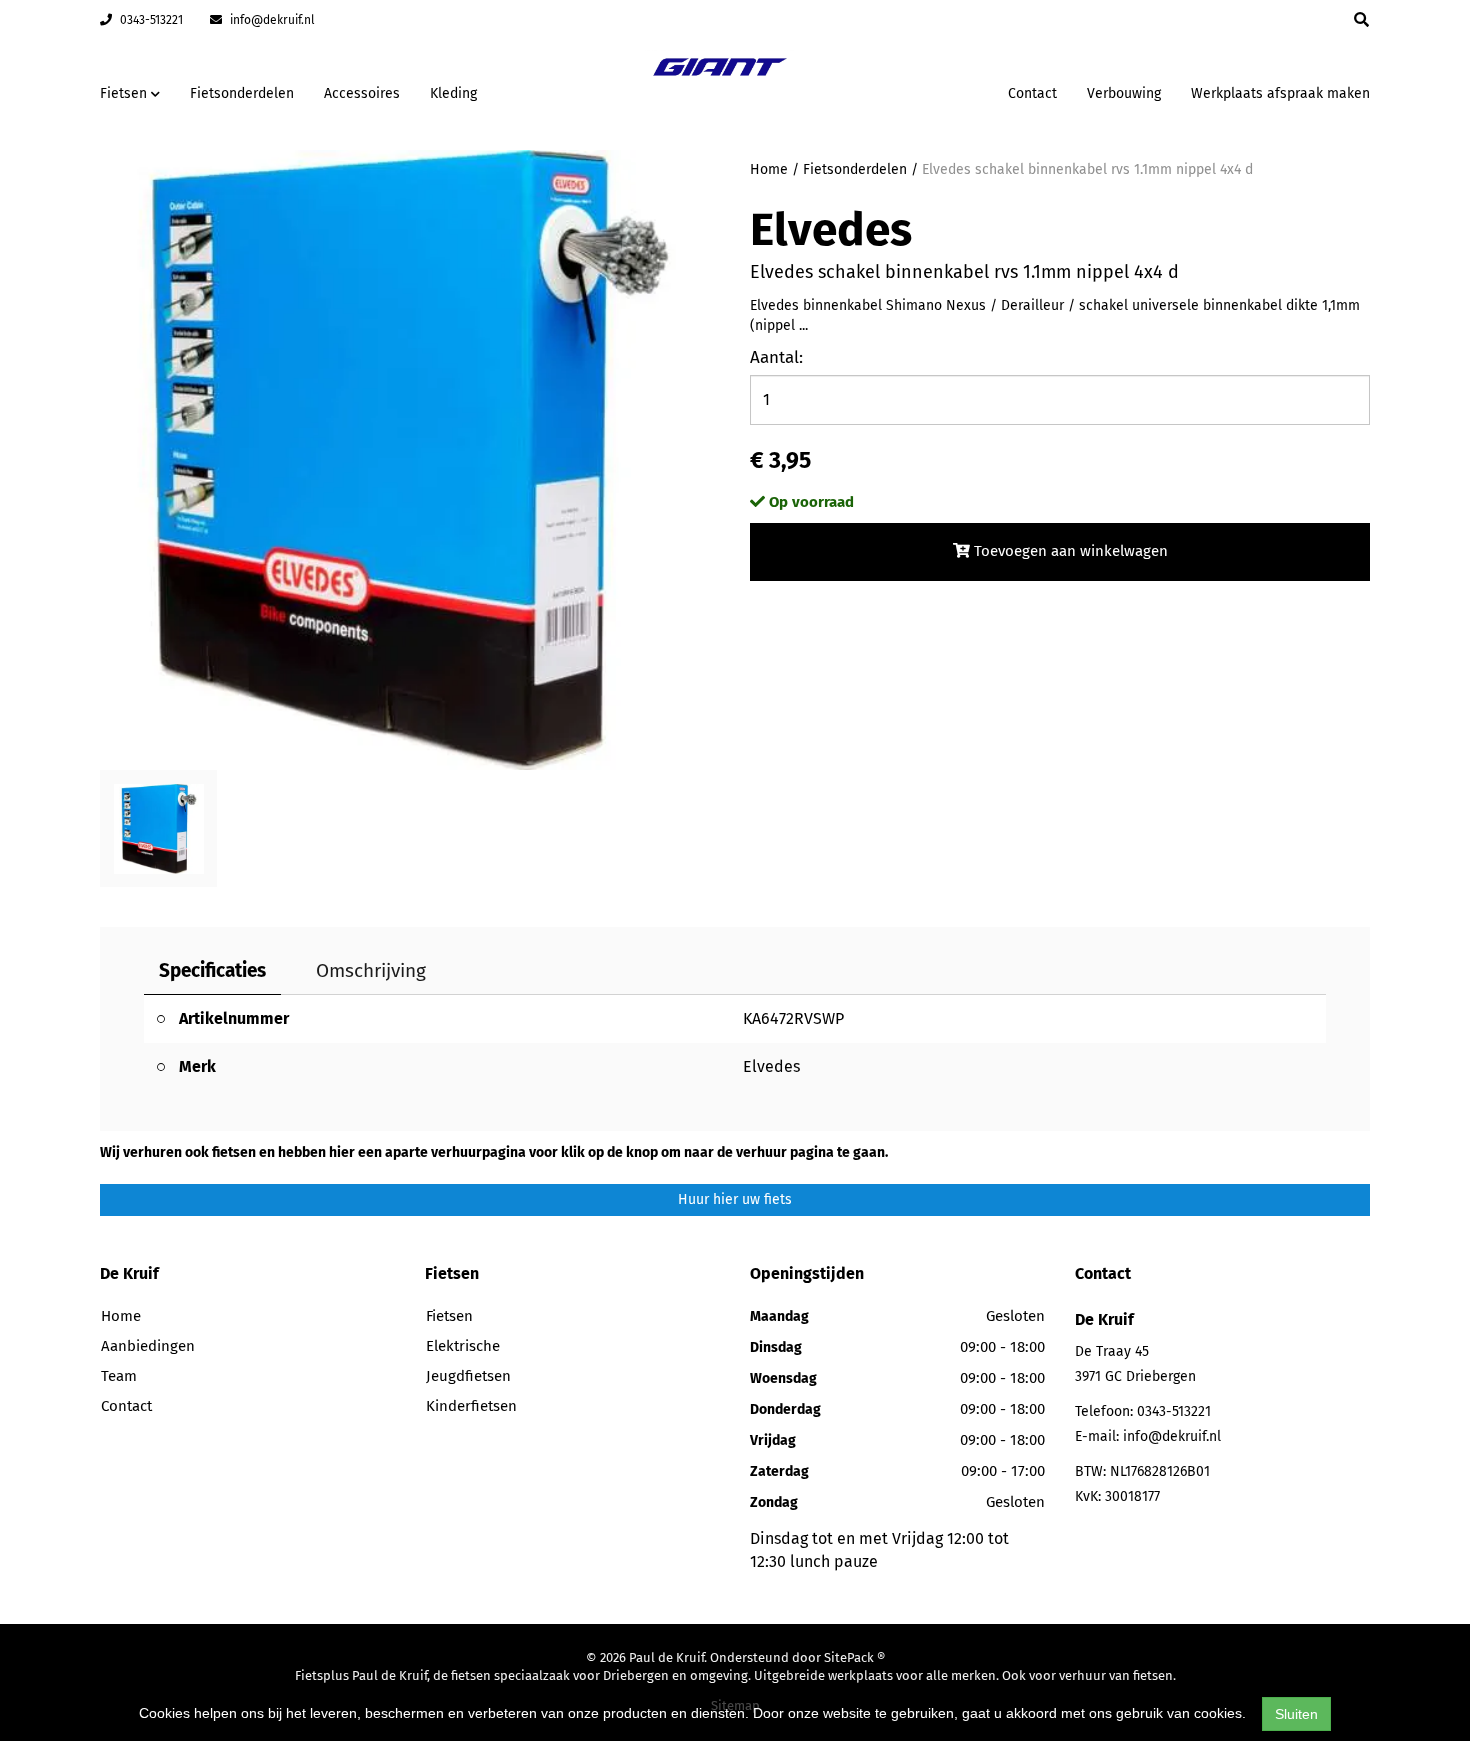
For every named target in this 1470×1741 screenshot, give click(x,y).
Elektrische (463, 1346)
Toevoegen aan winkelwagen (1069, 551)
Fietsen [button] (125, 93)
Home (769, 169)
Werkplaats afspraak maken (1280, 93)
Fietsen (449, 1316)
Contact (1032, 93)
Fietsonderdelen (242, 93)
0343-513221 (150, 20)
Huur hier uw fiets (735, 1199)
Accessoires (362, 93)
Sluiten (1296, 1714)
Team (119, 1376)
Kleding (453, 93)
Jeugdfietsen (468, 1376)
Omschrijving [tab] (371, 970)
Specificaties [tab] (212, 970)
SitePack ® (854, 1657)
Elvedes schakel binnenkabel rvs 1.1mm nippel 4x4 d (1087, 169)
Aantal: (776, 357)
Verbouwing (1124, 93)
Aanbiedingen (929, 90)
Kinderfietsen (471, 1406)
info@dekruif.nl (271, 20)
